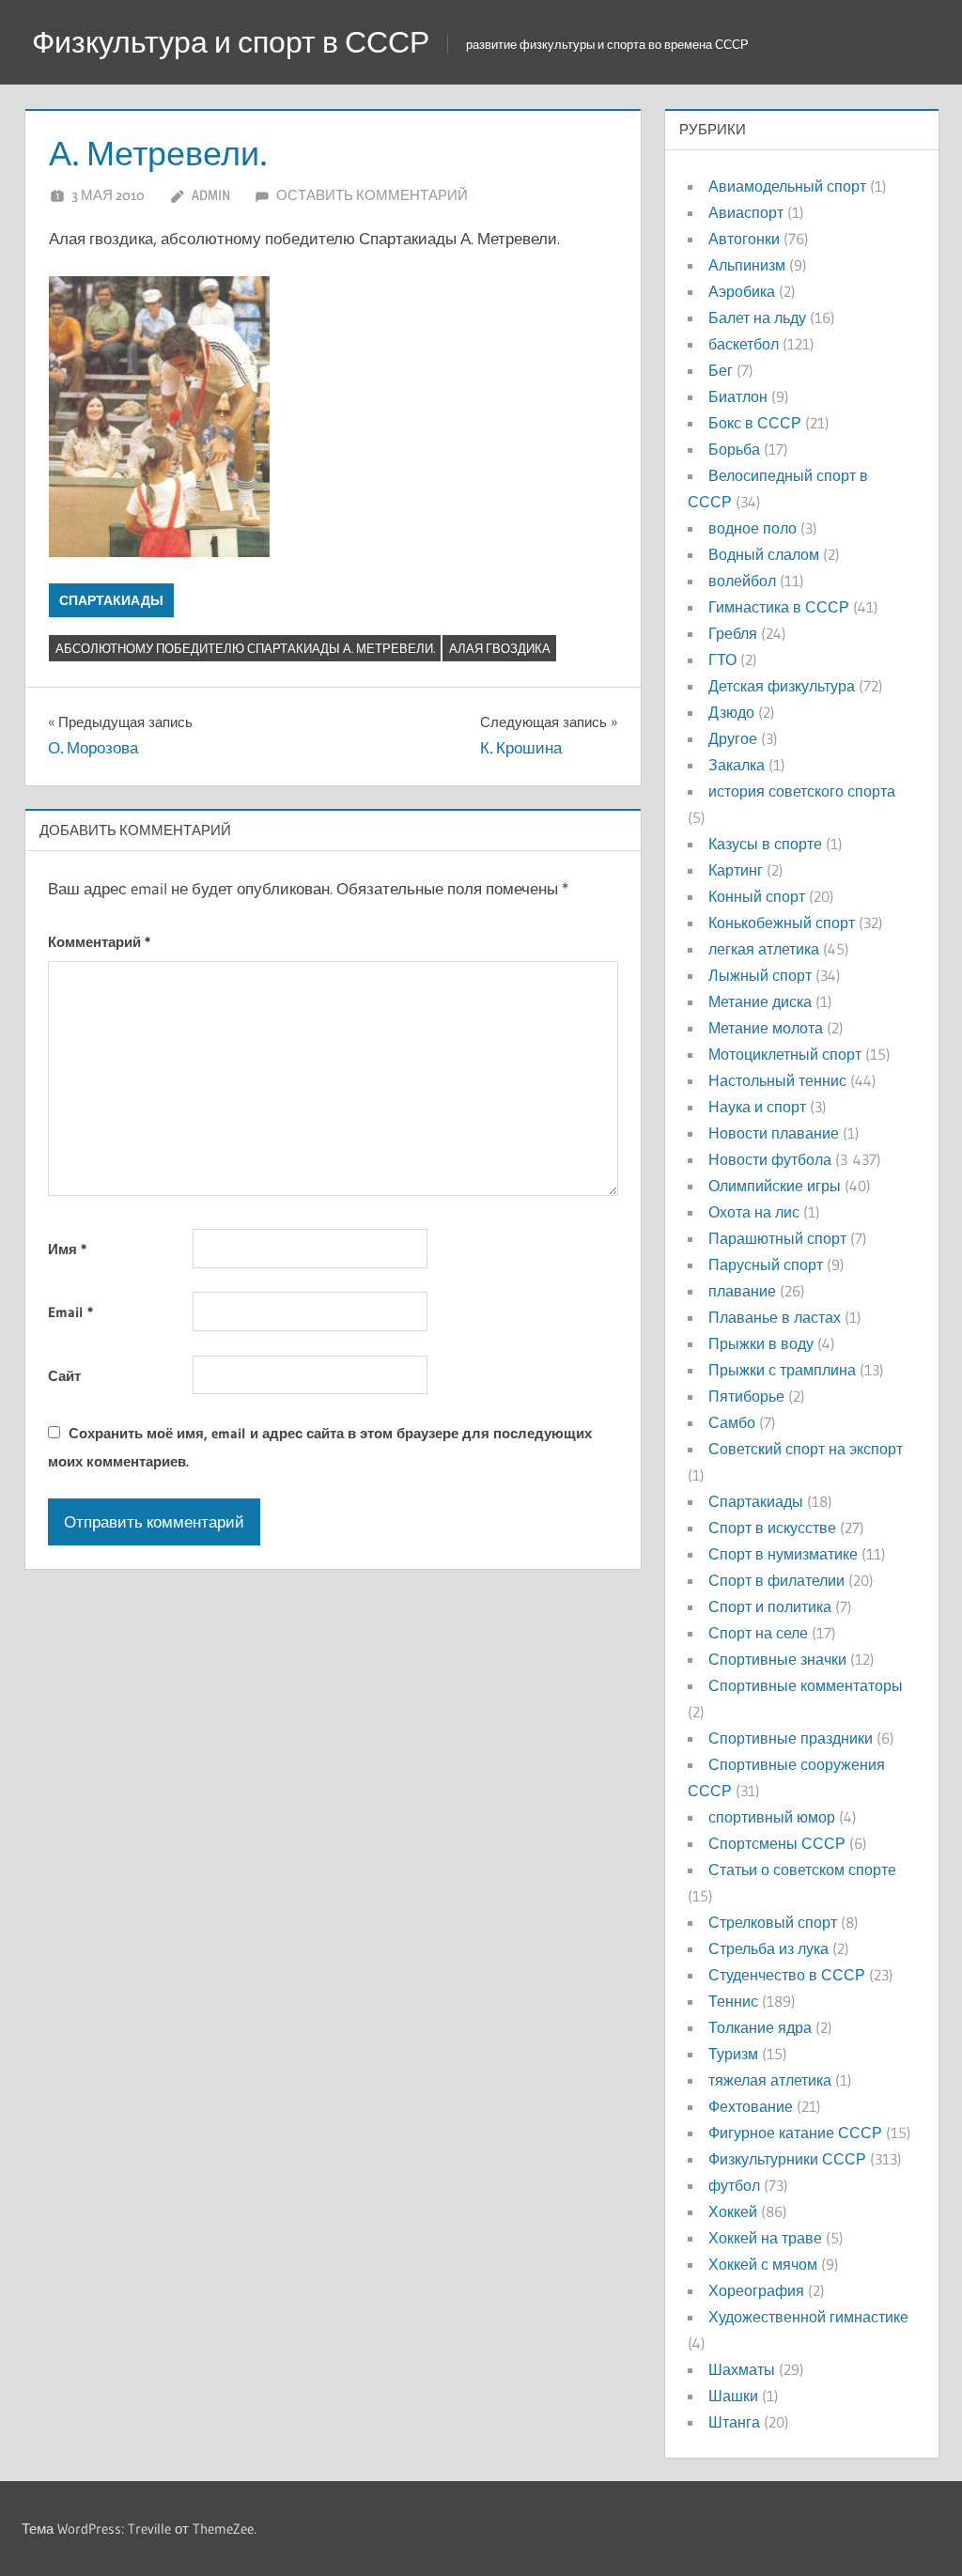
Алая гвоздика (500, 648)
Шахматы (742, 2369)
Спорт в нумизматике (783, 1554)
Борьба (734, 449)
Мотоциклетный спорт (785, 1054)
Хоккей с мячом (763, 2264)
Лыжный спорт (760, 975)
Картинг (736, 870)
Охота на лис (754, 1212)
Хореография (756, 2290)
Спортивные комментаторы (806, 1685)
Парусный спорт (766, 1265)
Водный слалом (764, 554)
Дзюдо (731, 712)
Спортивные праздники (791, 1738)
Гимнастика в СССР (779, 607)
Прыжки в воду (761, 1343)
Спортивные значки (777, 1659)
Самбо (732, 1422)
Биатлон (738, 396)
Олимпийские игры (775, 1186)
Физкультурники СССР (787, 2159)
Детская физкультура (782, 686)
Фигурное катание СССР (795, 2133)
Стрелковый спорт (773, 1922)
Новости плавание (774, 1133)
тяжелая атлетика (770, 2080)
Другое (733, 738)
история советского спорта (802, 791)
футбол (734, 2185)
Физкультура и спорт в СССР (231, 42)
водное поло (753, 528)
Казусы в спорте (765, 844)
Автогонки (744, 239)
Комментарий (99, 942)
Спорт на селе (758, 1633)
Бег (721, 370)
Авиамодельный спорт (787, 186)
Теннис (733, 2001)
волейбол (742, 581)
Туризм (733, 2054)
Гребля (733, 633)
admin (211, 195)
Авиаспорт (746, 212)
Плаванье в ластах (775, 1317)
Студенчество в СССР (787, 1975)
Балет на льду (757, 318)
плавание (742, 1291)
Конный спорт (757, 896)
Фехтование (751, 2106)
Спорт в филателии (776, 1580)
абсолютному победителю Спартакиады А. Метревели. (245, 648)
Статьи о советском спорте (802, 1870)
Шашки (733, 2396)
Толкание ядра (760, 2027)
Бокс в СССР (755, 423)
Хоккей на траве (765, 2238)
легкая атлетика (764, 949)
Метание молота (766, 1028)
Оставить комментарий (372, 195)
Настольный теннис (777, 1080)
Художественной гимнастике (808, 2317)
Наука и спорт (757, 1107)
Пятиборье (746, 1396)
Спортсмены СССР (777, 1843)
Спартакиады (111, 600)
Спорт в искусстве (772, 1528)
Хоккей (733, 2211)
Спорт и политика (770, 1606)
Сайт (64, 1376)
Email (70, 1312)
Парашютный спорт (777, 1238)
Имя (67, 1249)
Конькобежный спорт (782, 923)
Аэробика (742, 291)
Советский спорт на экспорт (806, 1449)
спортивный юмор (772, 1817)
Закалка (737, 765)
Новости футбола (770, 1159)
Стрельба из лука (768, 1948)
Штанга (734, 2422)
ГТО (722, 660)
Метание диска (760, 1001)
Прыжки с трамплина (782, 1370)
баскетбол (744, 344)
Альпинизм (747, 265)
